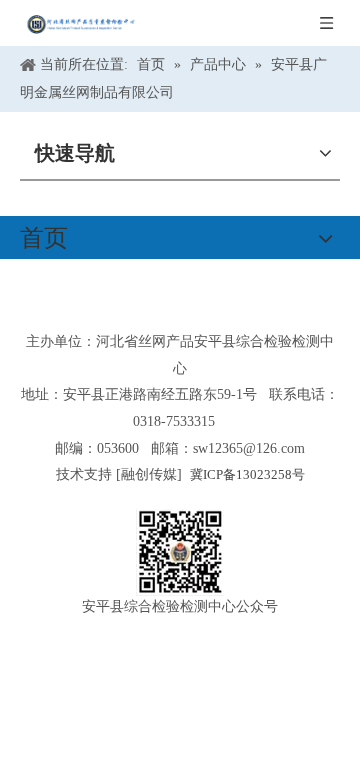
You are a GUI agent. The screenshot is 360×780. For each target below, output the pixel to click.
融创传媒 (149, 474)
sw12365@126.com (249, 448)
